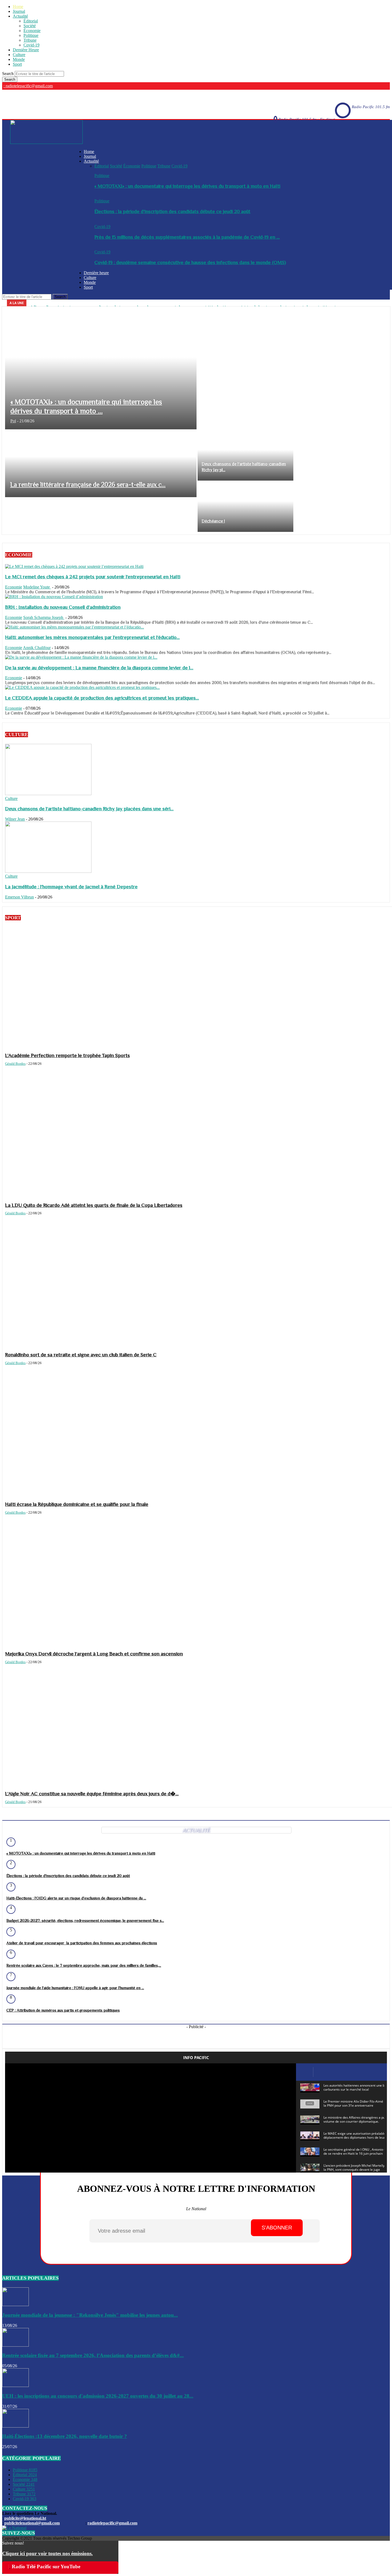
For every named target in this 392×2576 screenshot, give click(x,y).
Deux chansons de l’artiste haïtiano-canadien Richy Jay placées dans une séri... (89, 809)
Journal (19, 11)
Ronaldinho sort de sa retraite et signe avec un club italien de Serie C (81, 1355)
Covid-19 (31, 45)
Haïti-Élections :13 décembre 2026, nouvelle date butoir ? (65, 2436)
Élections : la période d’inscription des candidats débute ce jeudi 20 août (172, 211)
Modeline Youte (37, 587)
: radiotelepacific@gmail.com (28, 86)
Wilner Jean (15, 819)
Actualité (20, 16)
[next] (385, 303)
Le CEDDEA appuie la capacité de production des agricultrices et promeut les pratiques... (102, 698)
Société (30, 26)
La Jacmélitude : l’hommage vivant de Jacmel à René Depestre (71, 887)
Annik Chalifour (37, 648)
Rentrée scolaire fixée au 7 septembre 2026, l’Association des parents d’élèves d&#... (93, 2355)
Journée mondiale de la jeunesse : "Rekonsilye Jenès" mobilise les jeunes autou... (90, 2315)
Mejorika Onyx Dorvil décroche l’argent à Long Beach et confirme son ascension (94, 1654)
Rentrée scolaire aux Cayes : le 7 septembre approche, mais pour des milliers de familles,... (84, 1965)
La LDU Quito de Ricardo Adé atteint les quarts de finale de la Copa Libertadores (94, 1205)
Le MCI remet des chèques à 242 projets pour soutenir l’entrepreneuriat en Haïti (93, 577)
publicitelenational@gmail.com (32, 2523)
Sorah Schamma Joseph (44, 617)
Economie (14, 587)
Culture (19, 55)
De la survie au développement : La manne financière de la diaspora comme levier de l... (99, 668)
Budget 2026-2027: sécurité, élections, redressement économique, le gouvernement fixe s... (85, 1920)
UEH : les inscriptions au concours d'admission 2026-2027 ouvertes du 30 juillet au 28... (98, 2396)
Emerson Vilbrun (19, 897)
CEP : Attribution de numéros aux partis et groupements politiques (63, 2010)
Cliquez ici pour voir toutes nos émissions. (47, 2553)
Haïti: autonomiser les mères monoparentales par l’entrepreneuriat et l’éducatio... (92, 637)
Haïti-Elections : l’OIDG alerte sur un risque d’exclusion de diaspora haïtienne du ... (76, 1898)
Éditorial (31, 21)
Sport (17, 64)
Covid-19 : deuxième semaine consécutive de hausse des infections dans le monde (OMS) (190, 262)
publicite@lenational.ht (25, 2518)
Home (18, 7)
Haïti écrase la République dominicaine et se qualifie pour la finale (77, 1504)
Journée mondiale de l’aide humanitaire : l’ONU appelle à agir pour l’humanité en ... (75, 1988)
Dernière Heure (26, 50)
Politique (31, 35)
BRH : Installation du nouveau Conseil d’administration (63, 607)
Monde (19, 59)
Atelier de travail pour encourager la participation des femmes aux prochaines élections (82, 1943)
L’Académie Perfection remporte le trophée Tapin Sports (67, 1055)
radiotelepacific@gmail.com (112, 2523)
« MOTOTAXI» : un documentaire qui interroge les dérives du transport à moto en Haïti (187, 186)
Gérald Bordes (15, 1064)
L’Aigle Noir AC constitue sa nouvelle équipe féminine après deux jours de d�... (92, 1794)
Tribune (30, 40)
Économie (32, 31)
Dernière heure (96, 273)
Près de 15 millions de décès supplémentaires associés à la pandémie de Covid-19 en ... (187, 237)
